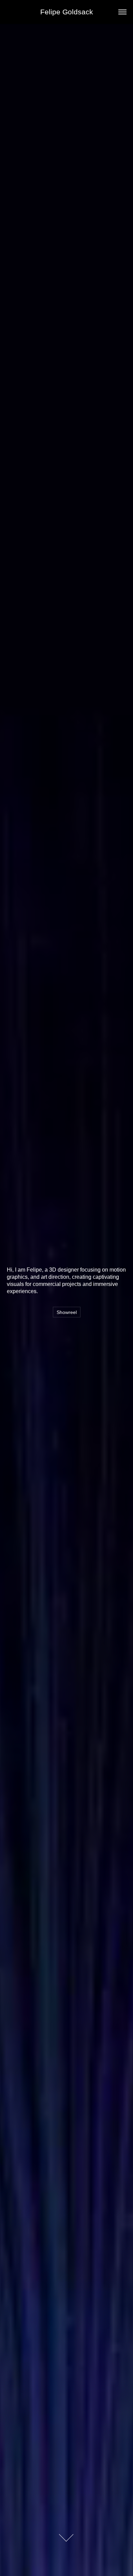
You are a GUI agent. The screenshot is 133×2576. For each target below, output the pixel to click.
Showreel (67, 1312)
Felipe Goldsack (67, 12)
